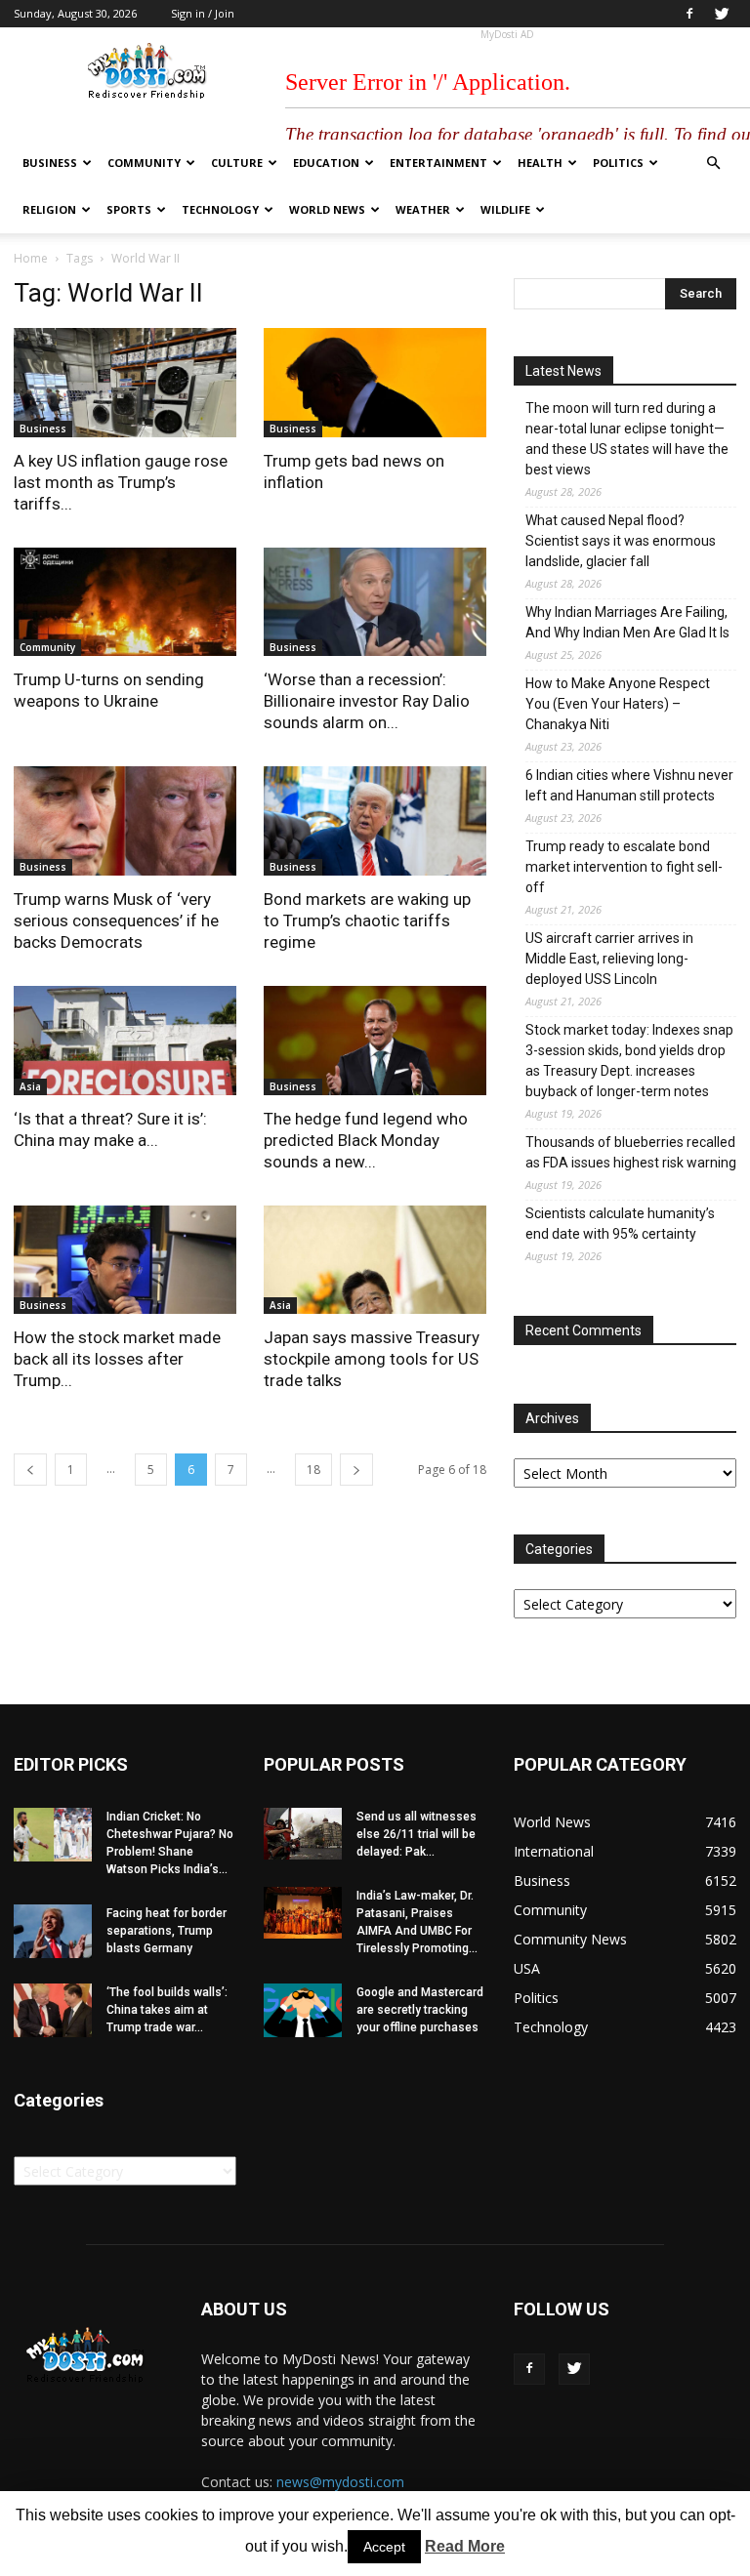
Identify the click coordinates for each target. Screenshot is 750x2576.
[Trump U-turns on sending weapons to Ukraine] (125, 602)
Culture (237, 163)
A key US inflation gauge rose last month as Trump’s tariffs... (121, 482)
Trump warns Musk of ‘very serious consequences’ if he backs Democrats (116, 920)
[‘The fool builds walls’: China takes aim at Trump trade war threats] (53, 2010)
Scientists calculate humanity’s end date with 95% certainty (620, 1224)
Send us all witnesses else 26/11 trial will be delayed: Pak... (417, 1834)
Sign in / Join (203, 13)
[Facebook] (689, 14)
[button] (713, 164)
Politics (618, 163)
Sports (129, 209)
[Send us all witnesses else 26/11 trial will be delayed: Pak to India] (303, 1834)
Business (50, 163)
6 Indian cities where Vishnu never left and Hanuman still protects (629, 785)
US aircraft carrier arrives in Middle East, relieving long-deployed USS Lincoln (609, 959)
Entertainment (438, 163)
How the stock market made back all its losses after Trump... (117, 1359)
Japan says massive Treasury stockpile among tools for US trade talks (372, 1359)
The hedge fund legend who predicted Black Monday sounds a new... (366, 1140)
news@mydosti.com (340, 2482)
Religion (49, 209)
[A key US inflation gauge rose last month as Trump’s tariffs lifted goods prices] (125, 383)
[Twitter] (722, 14)
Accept (384, 2547)
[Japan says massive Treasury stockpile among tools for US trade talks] (375, 1260)
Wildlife (505, 209)
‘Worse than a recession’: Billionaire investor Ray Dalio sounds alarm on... (367, 701)
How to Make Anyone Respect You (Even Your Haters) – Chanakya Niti (618, 704)
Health (540, 163)
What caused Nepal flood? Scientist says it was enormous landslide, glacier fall (621, 541)
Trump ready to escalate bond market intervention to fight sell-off (624, 867)
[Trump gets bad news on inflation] (375, 383)
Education (326, 163)
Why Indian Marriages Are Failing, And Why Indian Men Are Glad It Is (627, 622)
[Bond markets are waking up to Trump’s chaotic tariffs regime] (375, 821)
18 (313, 1470)
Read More (465, 2546)
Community (144, 163)
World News (327, 209)
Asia (30, 1086)
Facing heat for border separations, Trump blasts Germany (167, 1931)
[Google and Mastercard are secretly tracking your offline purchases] (303, 2010)
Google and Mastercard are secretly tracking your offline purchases (420, 2010)
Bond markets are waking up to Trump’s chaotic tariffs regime (367, 920)
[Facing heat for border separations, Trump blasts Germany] (53, 1931)
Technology (220, 209)
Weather (423, 209)
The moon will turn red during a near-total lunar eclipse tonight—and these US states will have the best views (627, 439)
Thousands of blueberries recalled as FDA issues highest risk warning (631, 1152)
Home (31, 258)
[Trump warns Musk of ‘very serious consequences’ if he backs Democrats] (125, 821)
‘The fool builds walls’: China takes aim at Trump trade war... (167, 2010)
